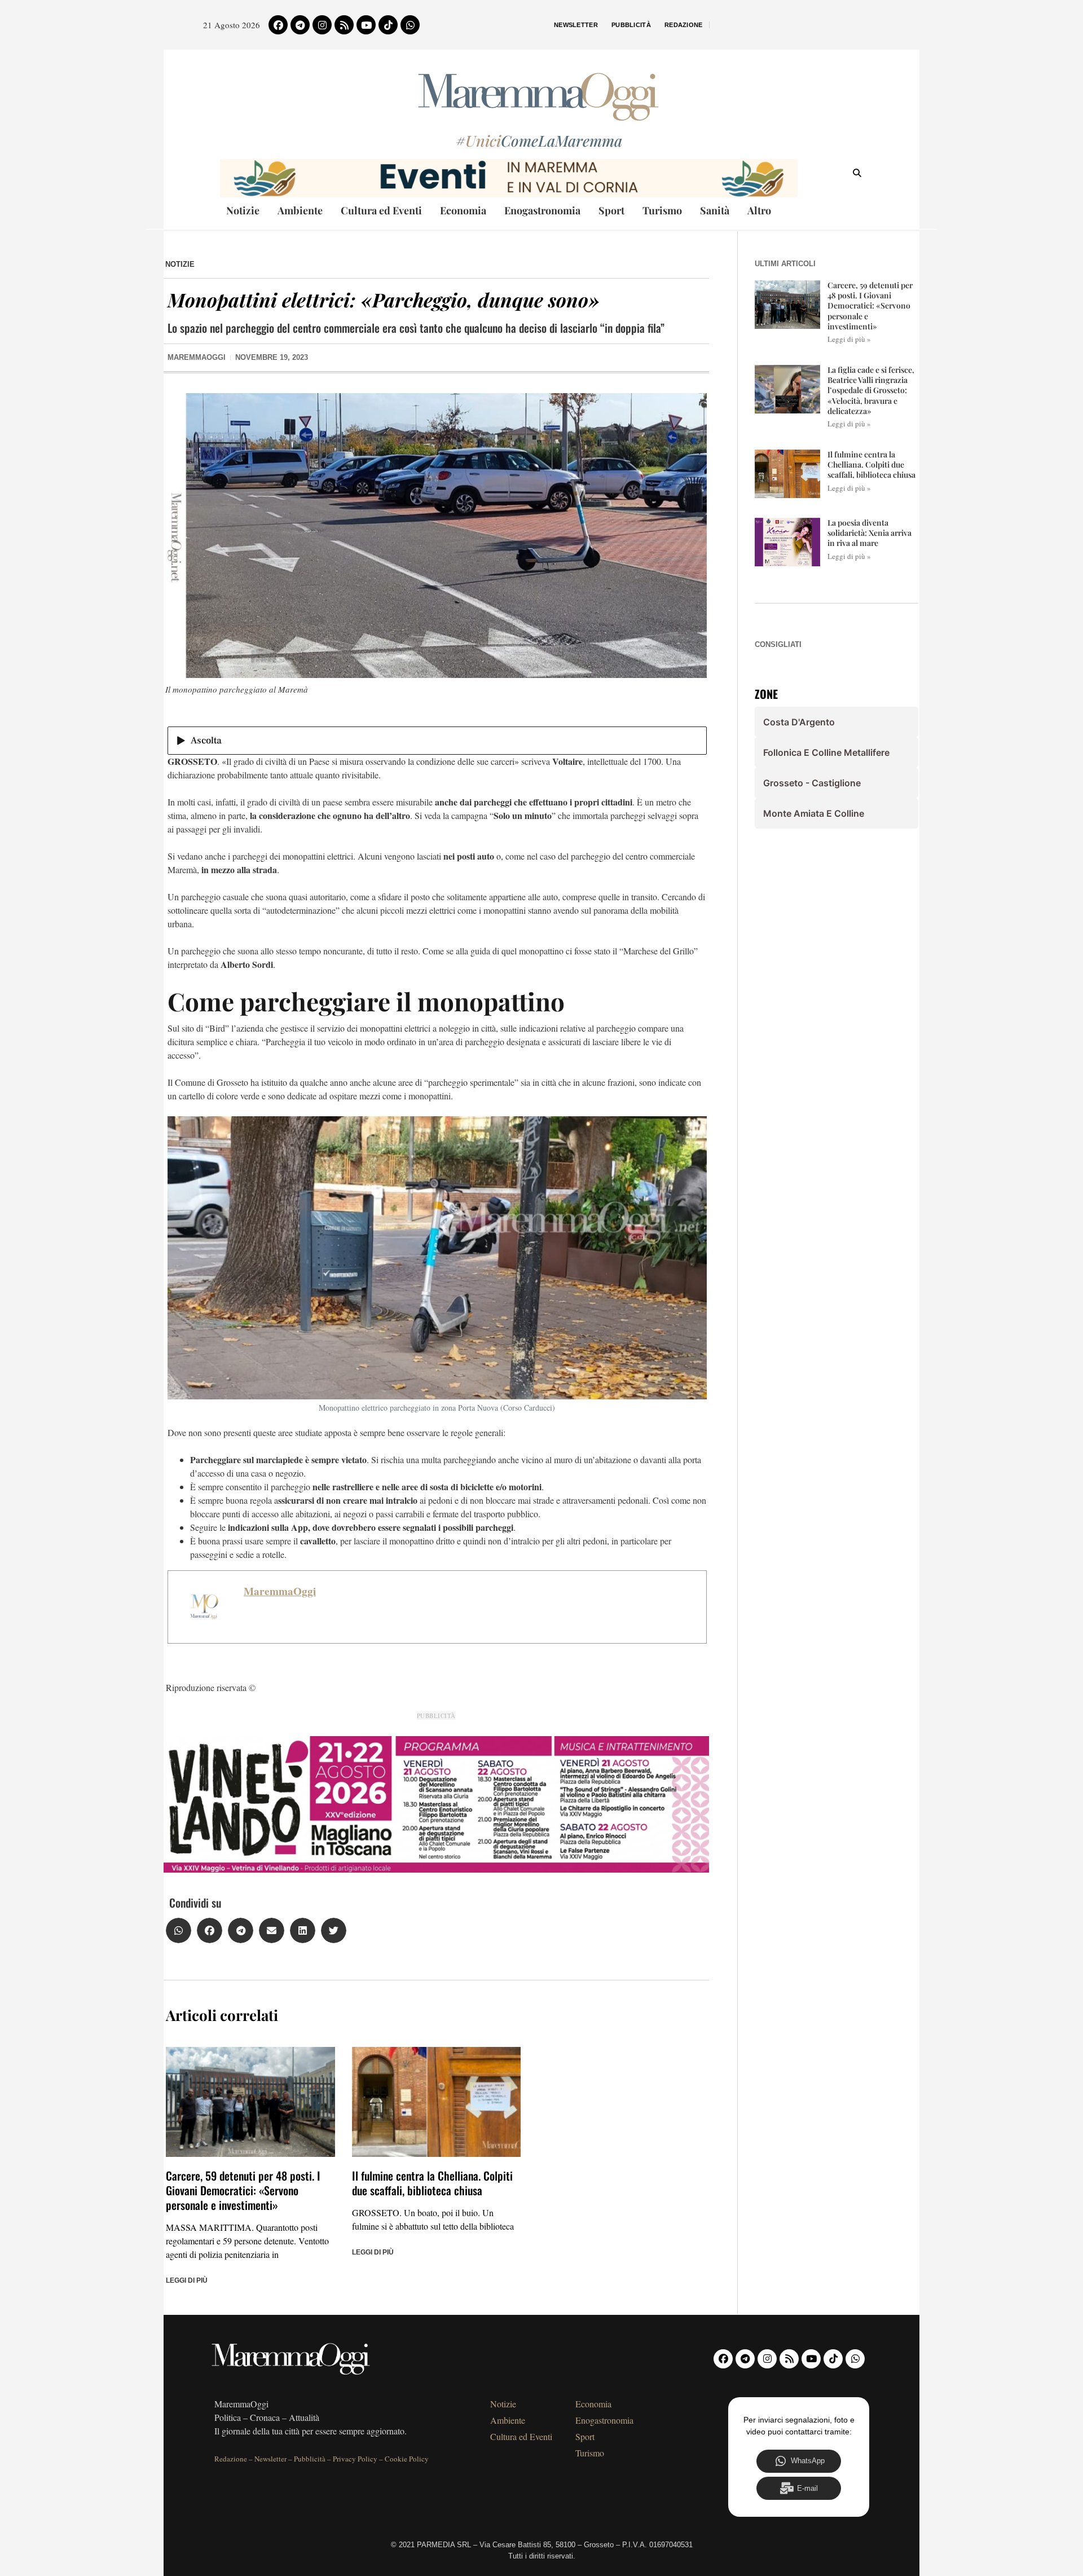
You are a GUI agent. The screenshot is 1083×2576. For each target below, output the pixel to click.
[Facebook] (278, 25)
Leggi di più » (849, 339)
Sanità (715, 210)
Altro (759, 210)
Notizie (243, 210)
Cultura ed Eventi (381, 210)
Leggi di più (187, 2280)
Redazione (684, 25)
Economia (463, 210)
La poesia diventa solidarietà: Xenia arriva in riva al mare (870, 533)
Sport (611, 210)
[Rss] (344, 25)
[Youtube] (366, 25)
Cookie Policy (407, 2459)
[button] (179, 1930)
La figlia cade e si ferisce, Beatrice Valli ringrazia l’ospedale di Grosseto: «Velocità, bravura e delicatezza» (871, 390)
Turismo (662, 210)
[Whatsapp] (410, 25)
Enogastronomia (542, 210)
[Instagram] (322, 25)
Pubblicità (631, 25)
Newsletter (576, 25)
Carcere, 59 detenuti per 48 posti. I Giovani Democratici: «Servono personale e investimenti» (243, 2190)
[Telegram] (300, 25)
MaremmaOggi (280, 1591)
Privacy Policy (355, 2459)
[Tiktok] (388, 25)
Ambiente (300, 210)
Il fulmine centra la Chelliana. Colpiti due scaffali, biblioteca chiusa (432, 2183)
